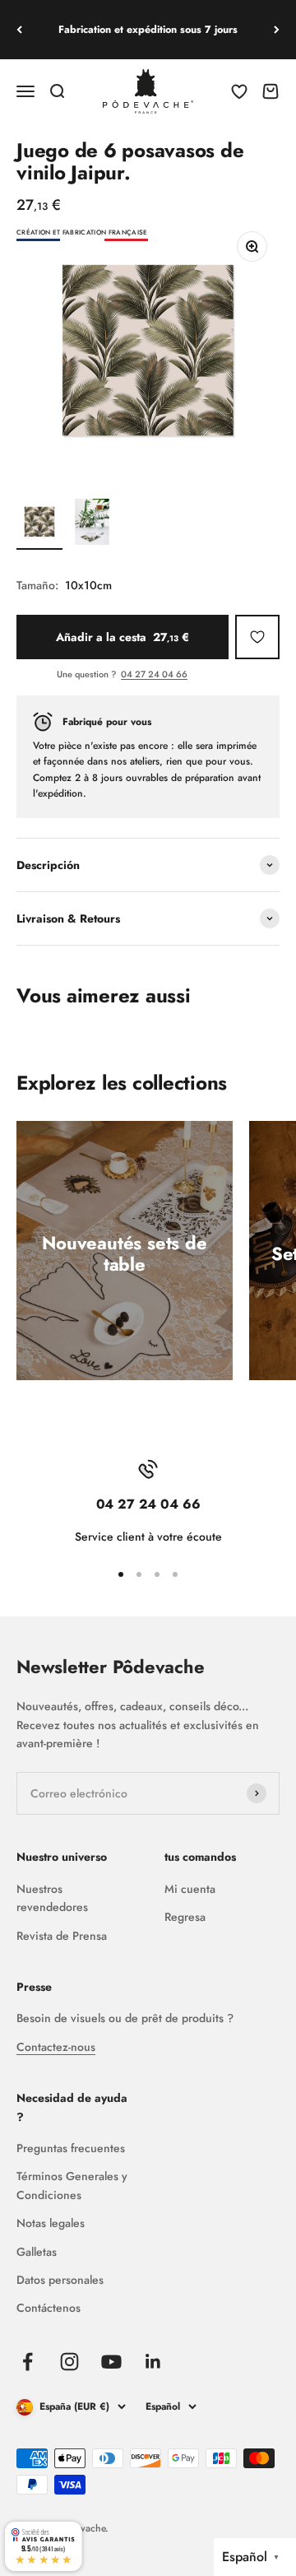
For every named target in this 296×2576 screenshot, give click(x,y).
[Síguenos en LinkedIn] (153, 2362)
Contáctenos (49, 2308)
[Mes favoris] (257, 637)
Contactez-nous (56, 2047)
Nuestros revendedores (52, 1898)
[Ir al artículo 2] (92, 524)
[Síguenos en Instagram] (69, 2362)
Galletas (37, 2252)
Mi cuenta (190, 1889)
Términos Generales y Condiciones (72, 2185)
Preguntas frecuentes (71, 2148)
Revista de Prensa (62, 1936)
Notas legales (51, 2223)
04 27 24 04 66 (154, 674)
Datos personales (60, 2280)
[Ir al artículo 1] (39, 524)
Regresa (185, 1917)
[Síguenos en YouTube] (111, 2362)
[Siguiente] (277, 30)
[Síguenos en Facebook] (28, 2362)
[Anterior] (19, 30)
